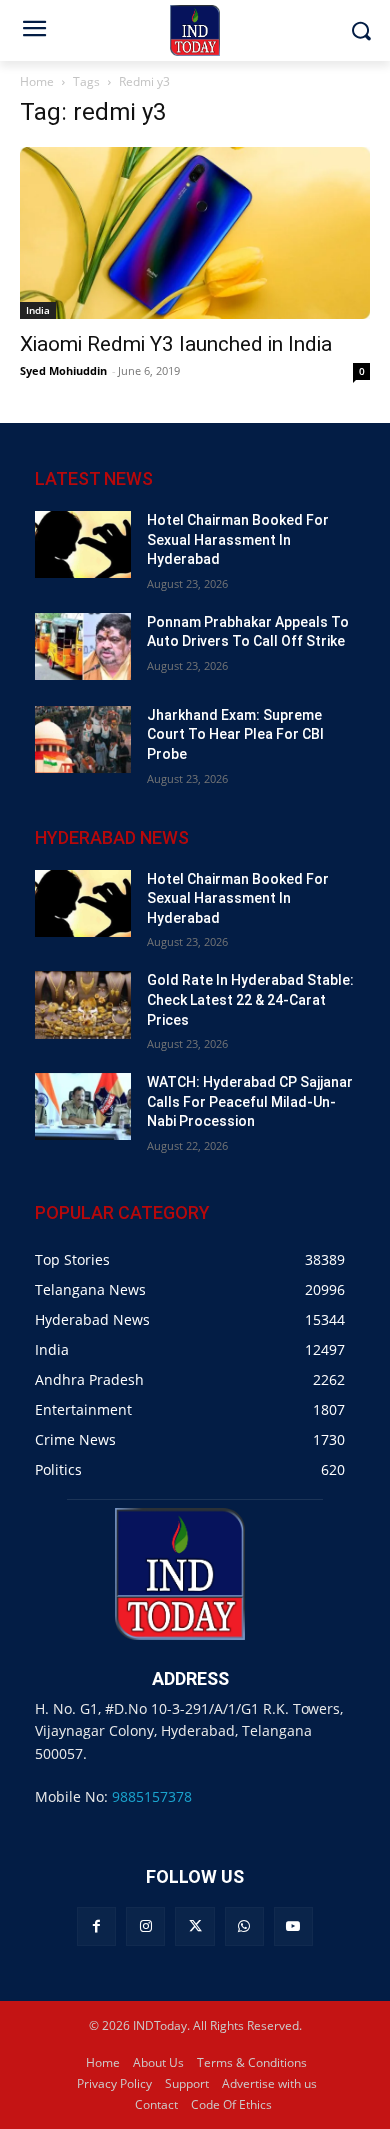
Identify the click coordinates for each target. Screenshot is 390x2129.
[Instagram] (145, 1926)
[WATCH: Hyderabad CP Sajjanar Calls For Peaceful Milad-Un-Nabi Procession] (83, 1106)
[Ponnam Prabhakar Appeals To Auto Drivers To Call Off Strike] (83, 646)
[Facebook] (96, 1926)
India (38, 310)
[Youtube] (293, 1926)
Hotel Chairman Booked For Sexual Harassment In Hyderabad (238, 539)
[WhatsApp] (244, 1926)
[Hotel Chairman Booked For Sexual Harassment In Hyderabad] (83, 544)
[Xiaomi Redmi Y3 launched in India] (195, 233)
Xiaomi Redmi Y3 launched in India (176, 344)
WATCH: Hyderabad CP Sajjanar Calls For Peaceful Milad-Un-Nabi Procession (250, 1101)
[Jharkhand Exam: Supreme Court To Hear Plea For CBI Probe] (83, 739)
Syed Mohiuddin (63, 370)
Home (37, 81)
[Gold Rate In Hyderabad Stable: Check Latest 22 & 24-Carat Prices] (83, 1004)
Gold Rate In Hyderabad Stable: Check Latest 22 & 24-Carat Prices (250, 999)
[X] (194, 1926)
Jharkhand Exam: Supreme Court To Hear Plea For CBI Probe (235, 734)
